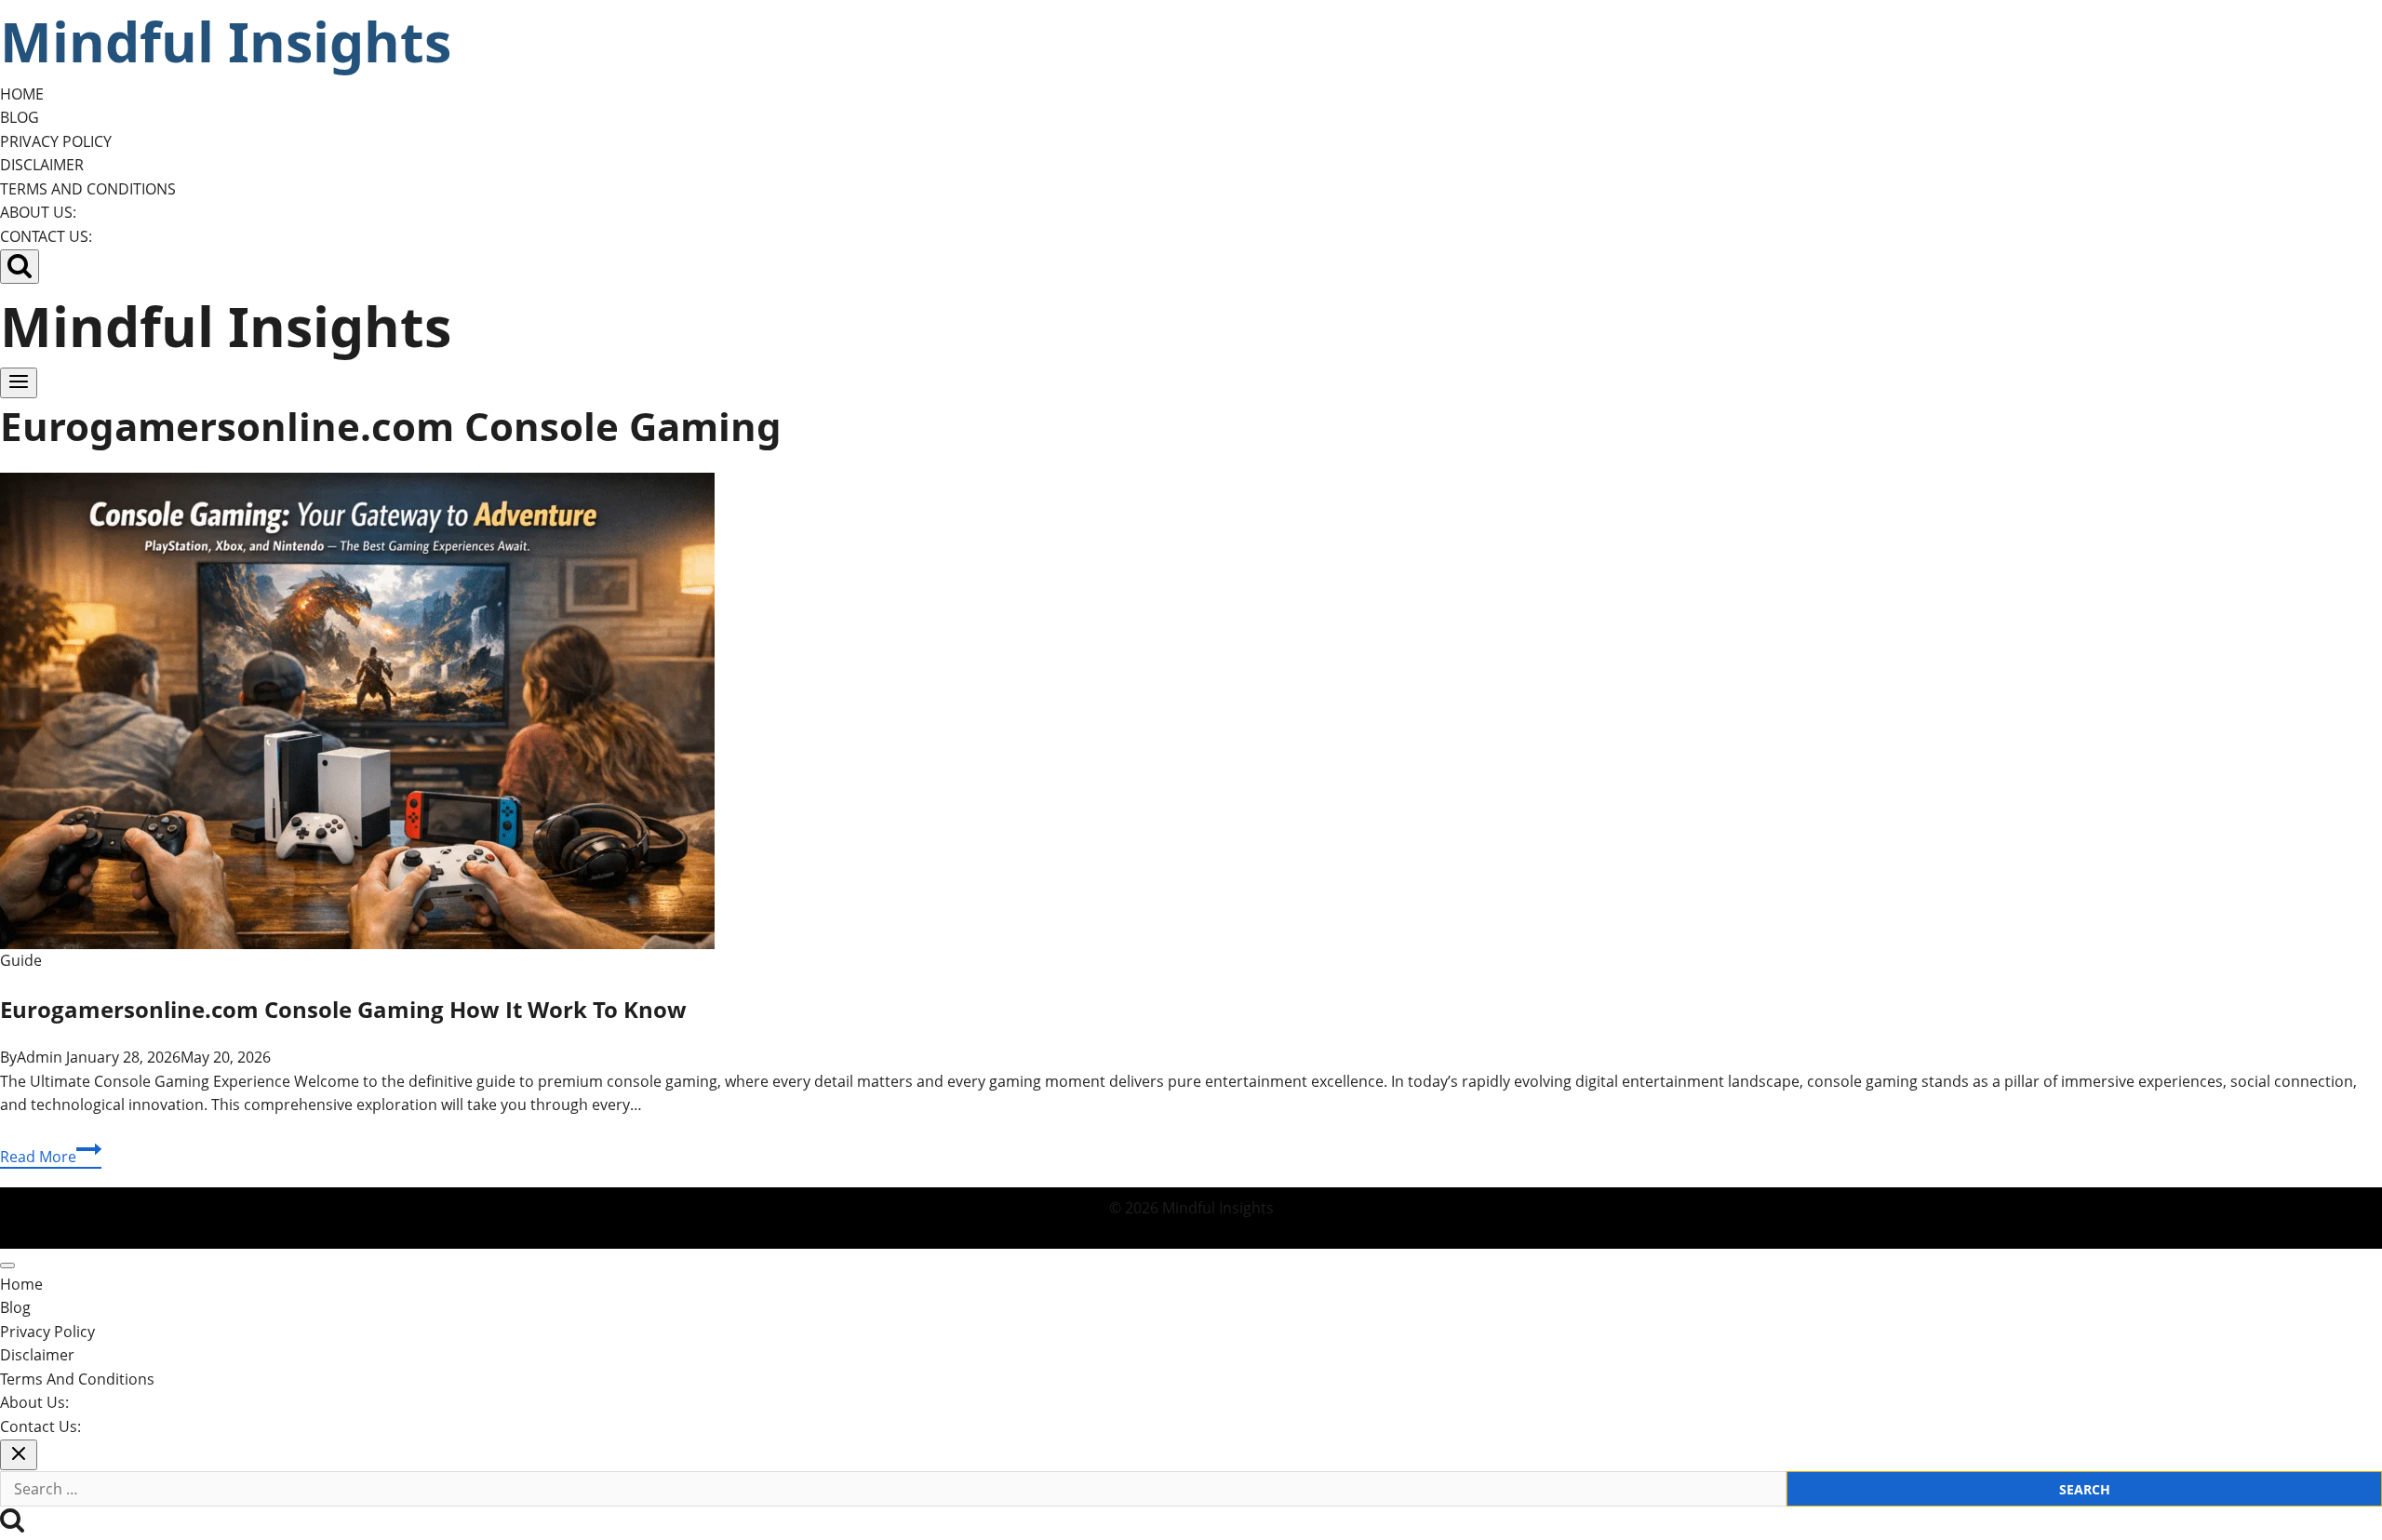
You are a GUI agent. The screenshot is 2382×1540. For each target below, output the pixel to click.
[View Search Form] (20, 267)
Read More (51, 1158)
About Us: (38, 212)
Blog (20, 117)
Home (22, 94)
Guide (21, 960)
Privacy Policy (56, 141)
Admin (40, 1057)
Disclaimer (42, 165)
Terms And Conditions (88, 189)
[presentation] (1191, 711)
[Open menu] (19, 383)
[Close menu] (7, 1265)
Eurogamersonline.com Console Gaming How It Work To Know (343, 1009)
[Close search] (19, 1455)
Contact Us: (46, 236)
